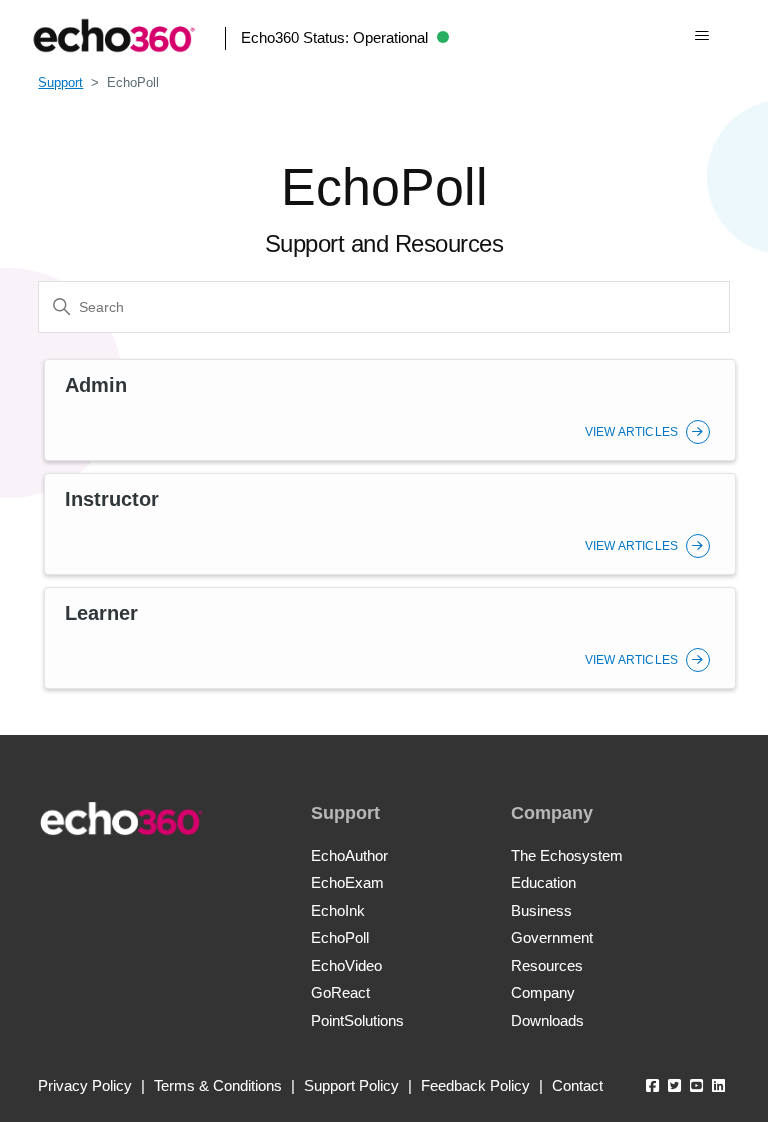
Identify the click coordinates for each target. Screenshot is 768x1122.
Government (552, 937)
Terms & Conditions (218, 1085)
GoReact (340, 992)
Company (543, 992)
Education (543, 882)
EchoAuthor (349, 855)
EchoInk (338, 910)
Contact (577, 1085)
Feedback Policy (475, 1085)
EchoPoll (340, 937)
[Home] (114, 35)
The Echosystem (567, 855)
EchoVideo (346, 965)
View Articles (633, 432)
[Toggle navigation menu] (701, 36)
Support (60, 82)
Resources (547, 965)
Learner (101, 613)
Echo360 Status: (334, 37)
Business (541, 910)
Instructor (112, 499)
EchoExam (347, 882)
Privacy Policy (85, 1085)
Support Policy (351, 1085)
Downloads (547, 1020)
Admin (96, 385)
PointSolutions (357, 1020)
